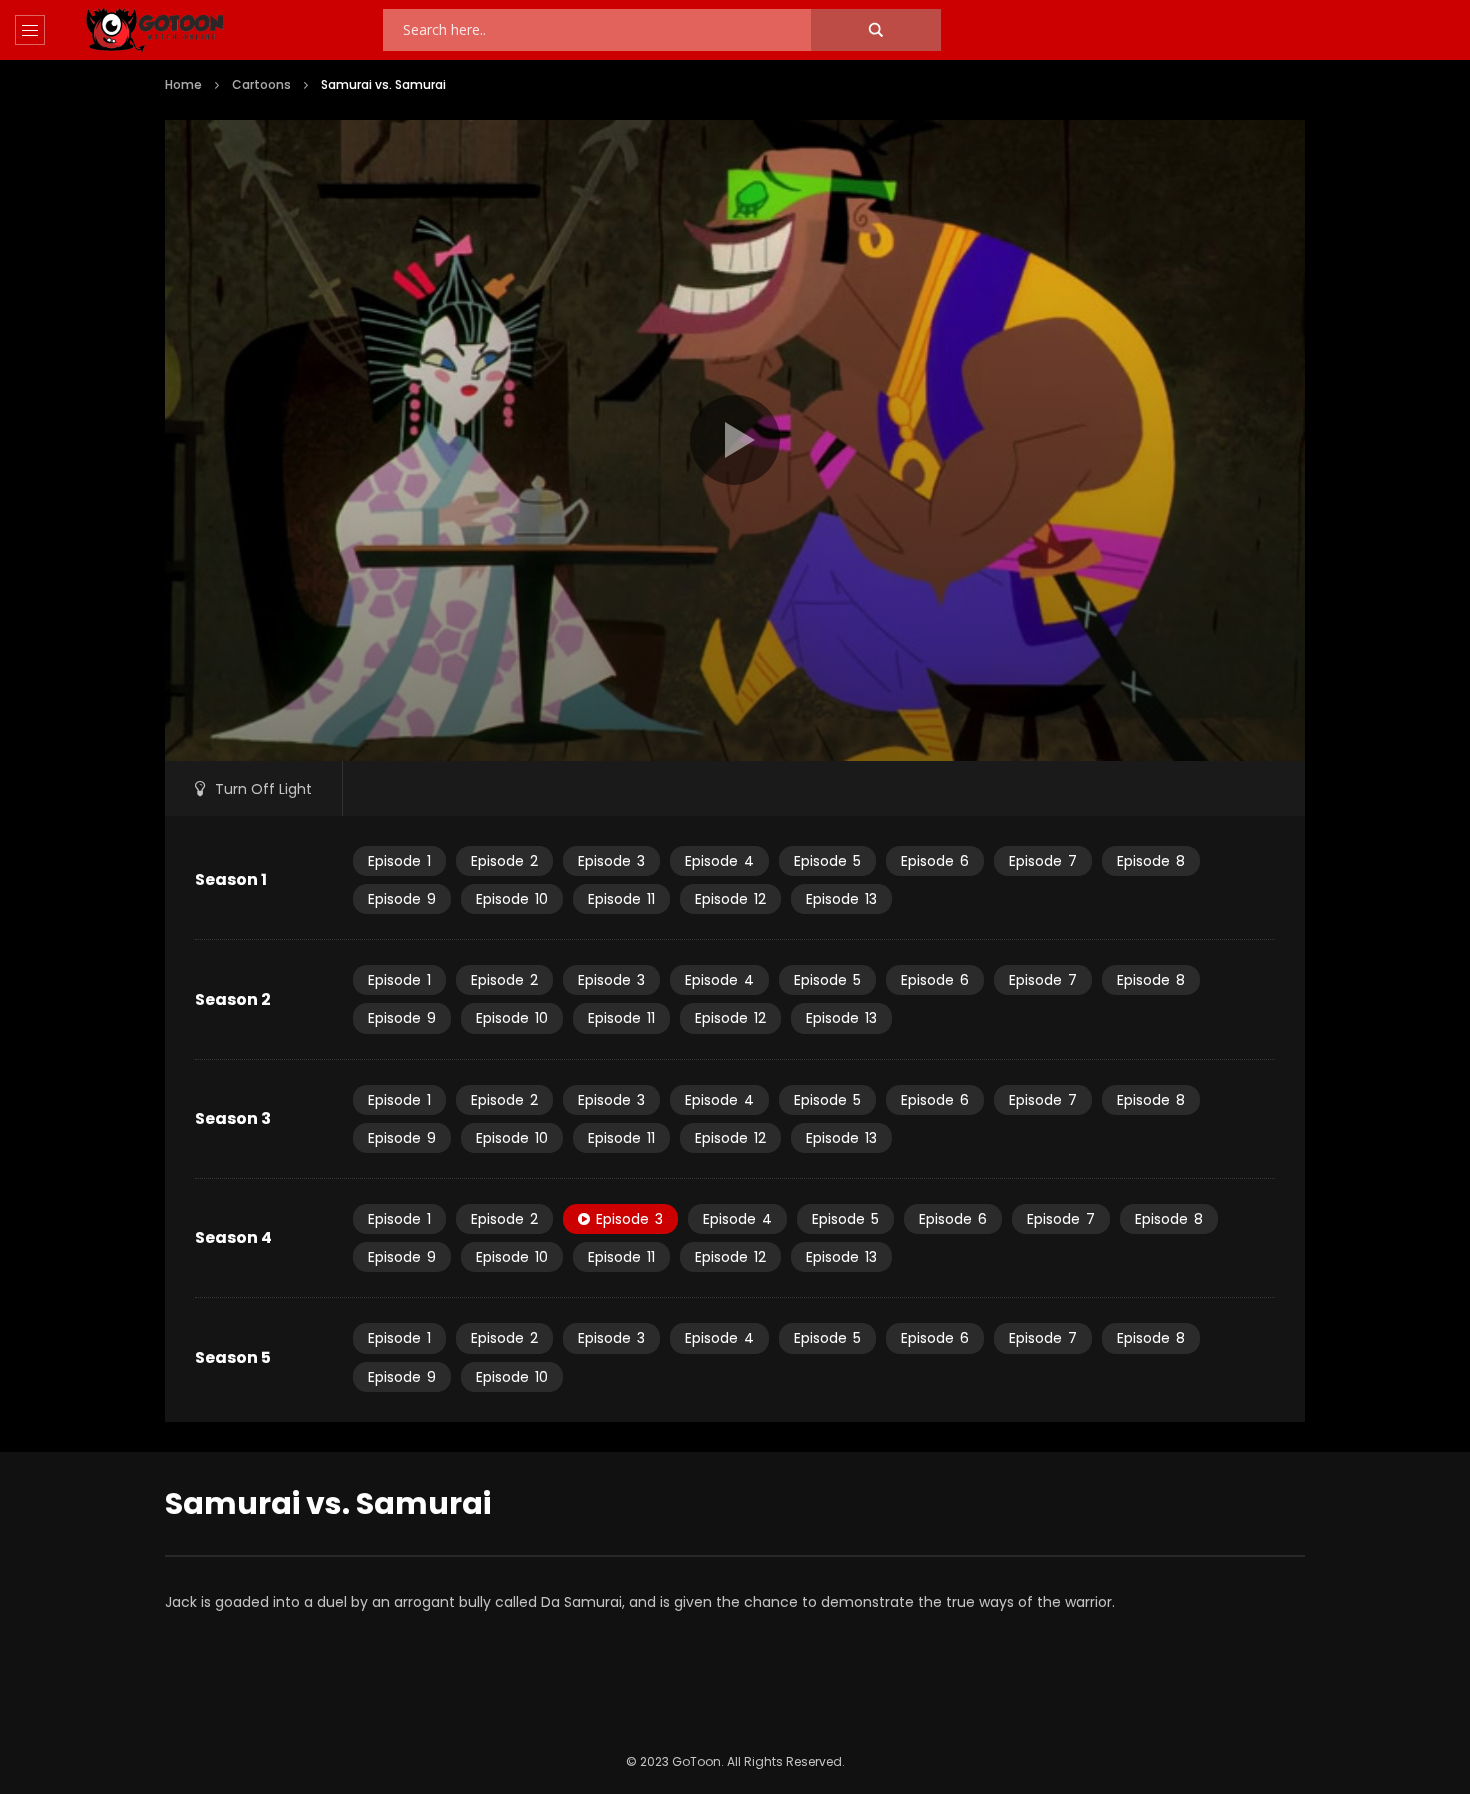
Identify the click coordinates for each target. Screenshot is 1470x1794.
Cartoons (261, 84)
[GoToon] (155, 30)
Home (183, 84)
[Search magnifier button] (876, 30)
